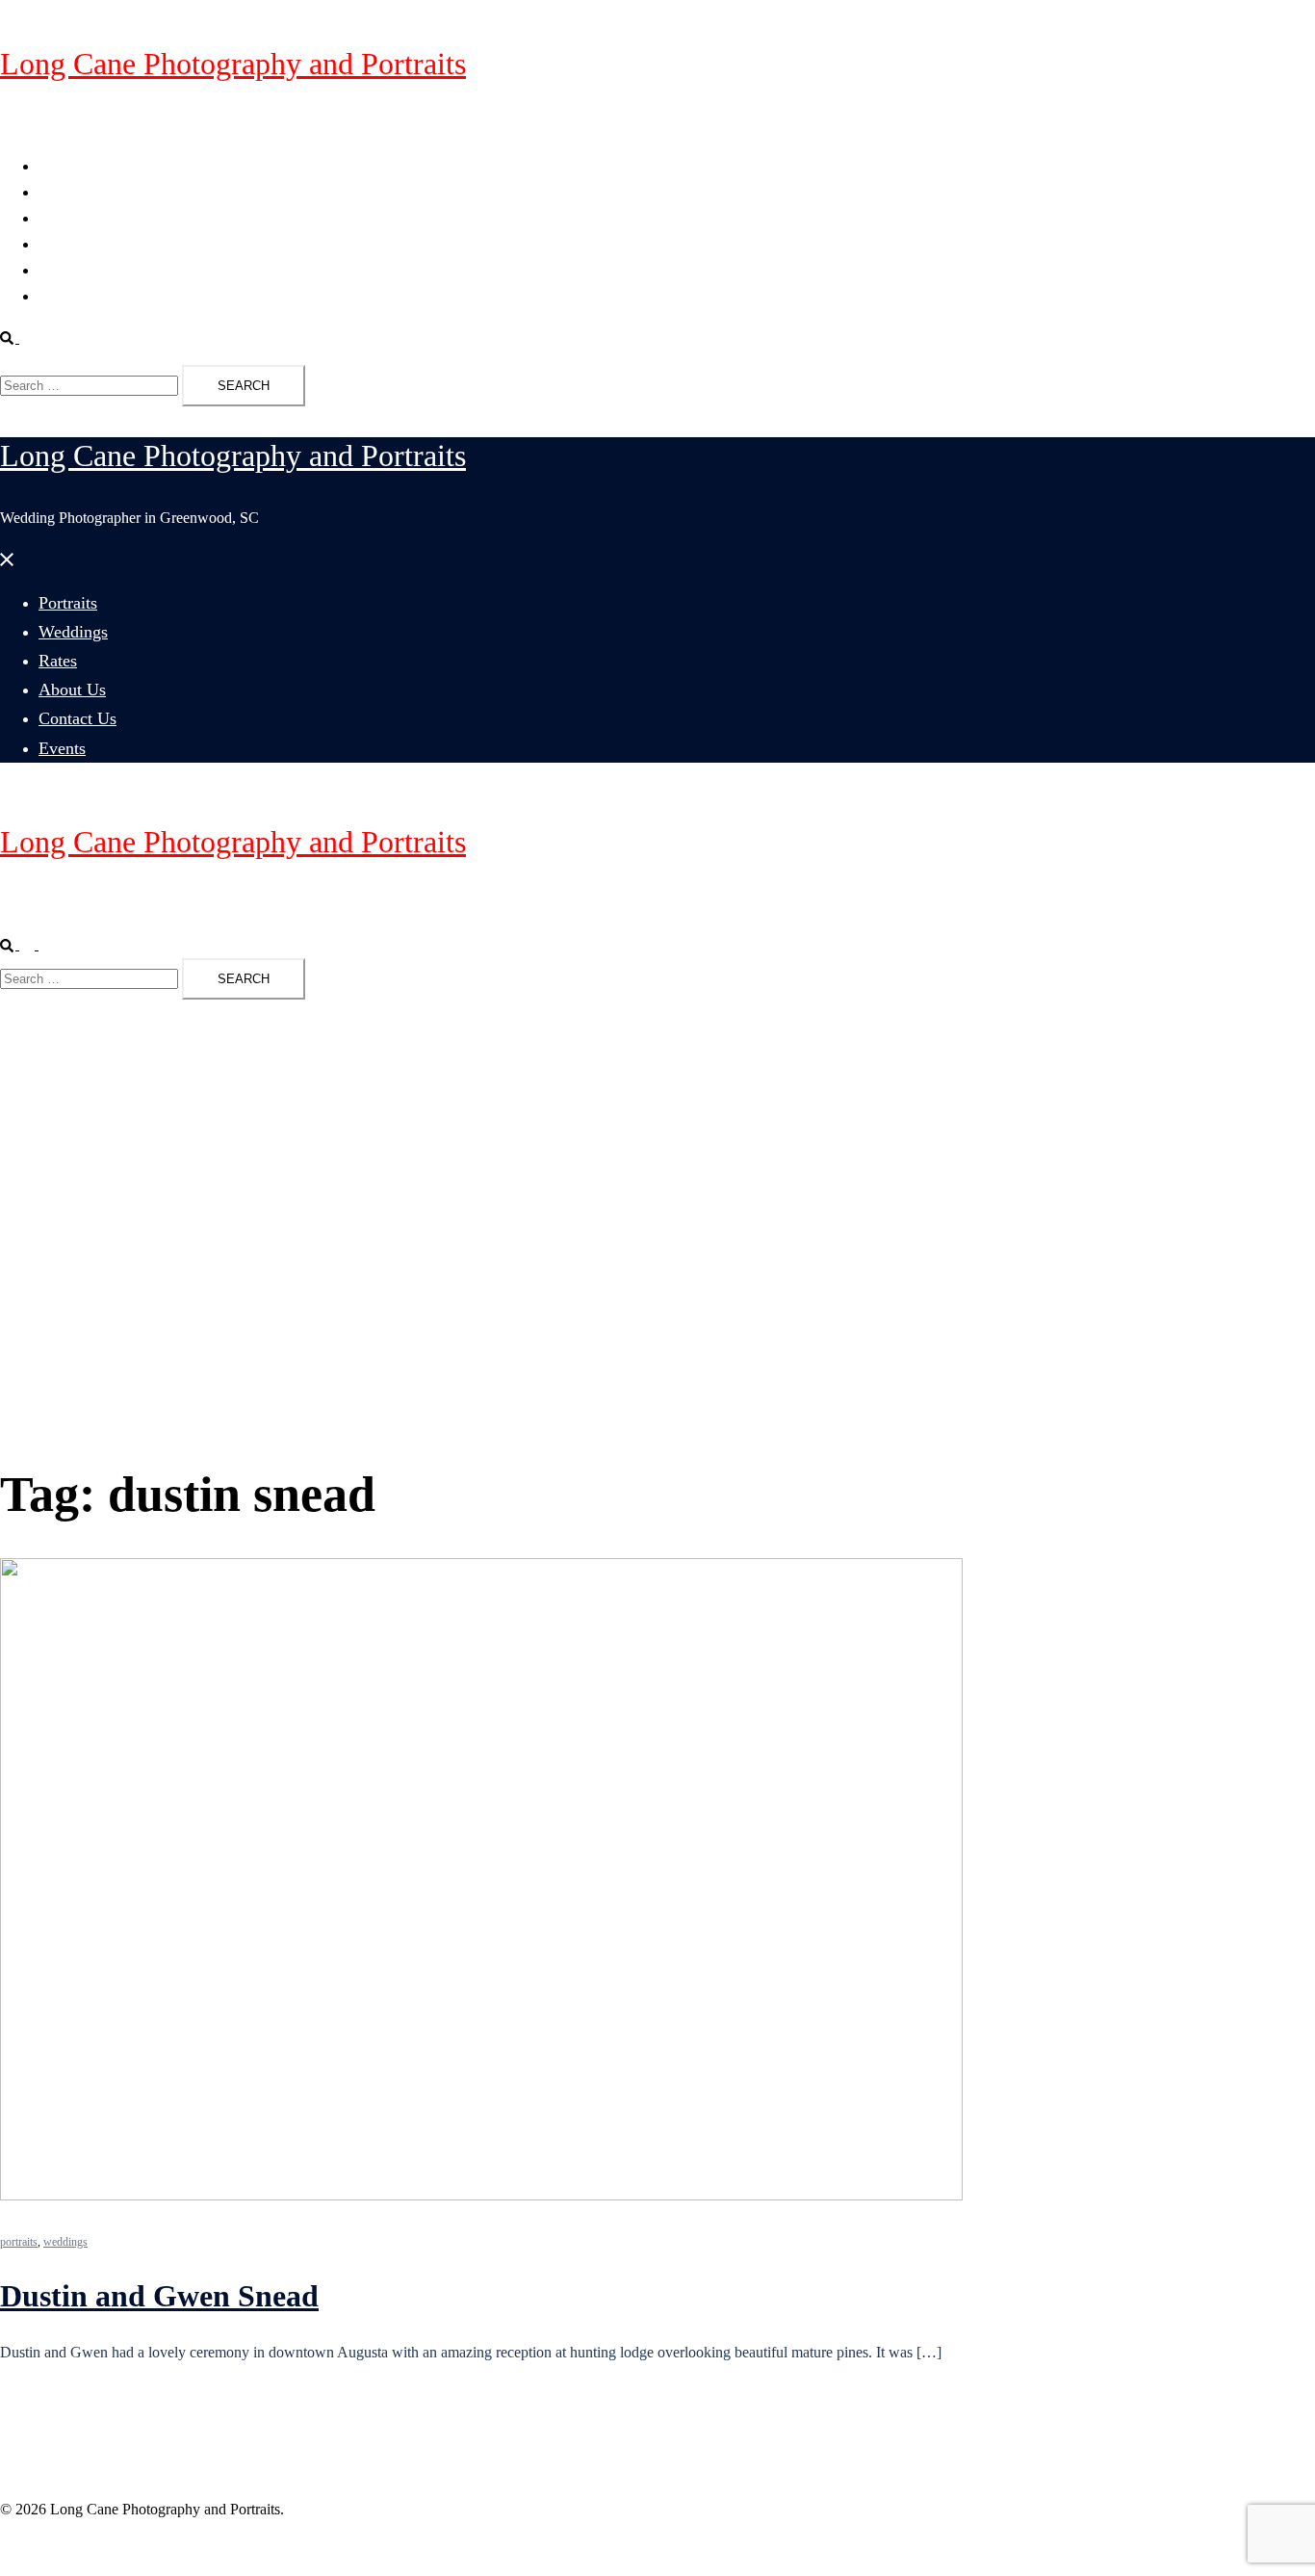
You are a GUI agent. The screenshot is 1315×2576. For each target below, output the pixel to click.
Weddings (69, 192)
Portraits (64, 166)
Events (59, 296)
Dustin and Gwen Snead (159, 2296)
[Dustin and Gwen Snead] (481, 2195)
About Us (68, 244)
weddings (65, 2242)
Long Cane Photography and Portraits (233, 64)
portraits (19, 2242)
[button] (17, 338)
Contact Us (73, 270)
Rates (55, 218)
